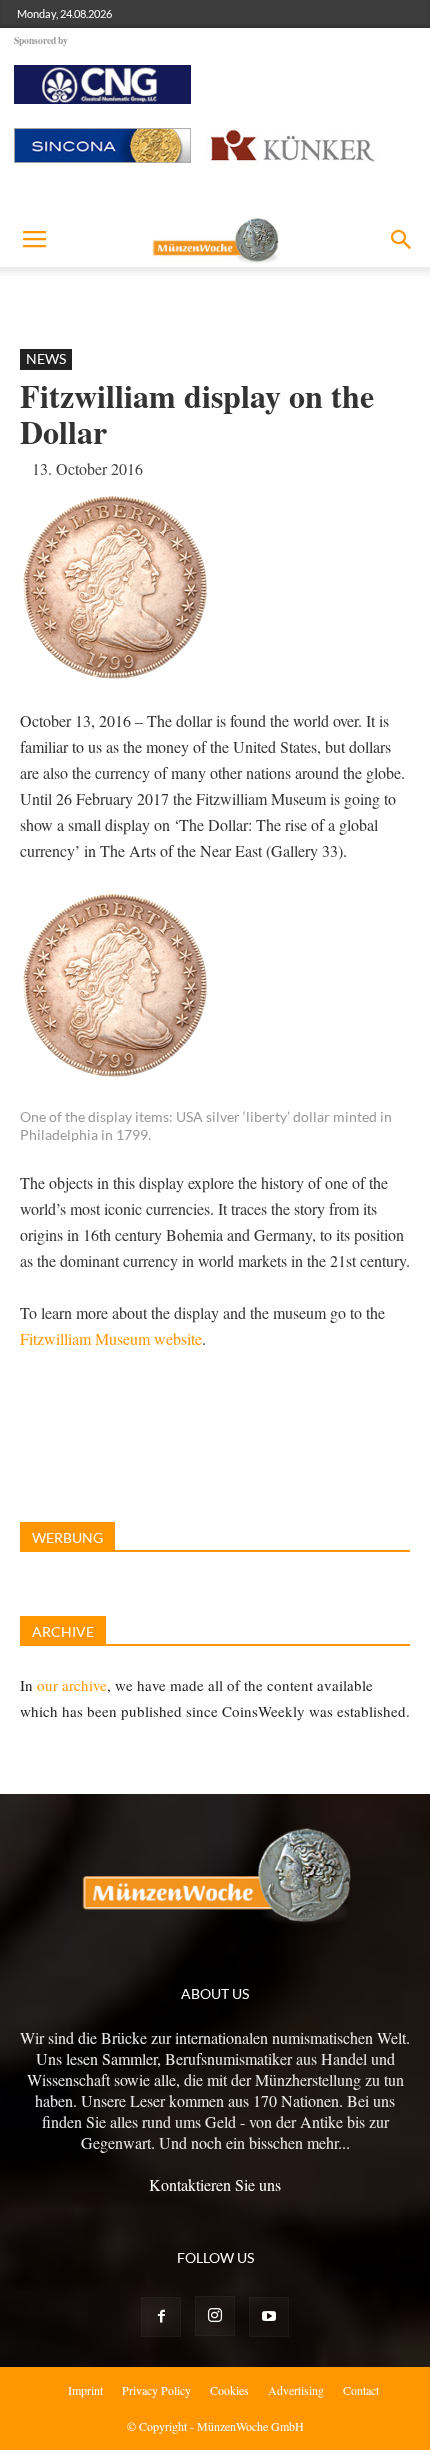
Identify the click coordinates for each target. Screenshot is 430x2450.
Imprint (85, 2390)
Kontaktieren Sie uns (215, 2184)
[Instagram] (215, 2316)
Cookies (229, 2390)
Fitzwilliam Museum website (111, 1338)
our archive (72, 1685)
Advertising (296, 2390)
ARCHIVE (63, 1631)
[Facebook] (161, 2317)
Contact (361, 2390)
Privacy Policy (156, 2390)
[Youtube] (269, 2317)
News (46, 358)
